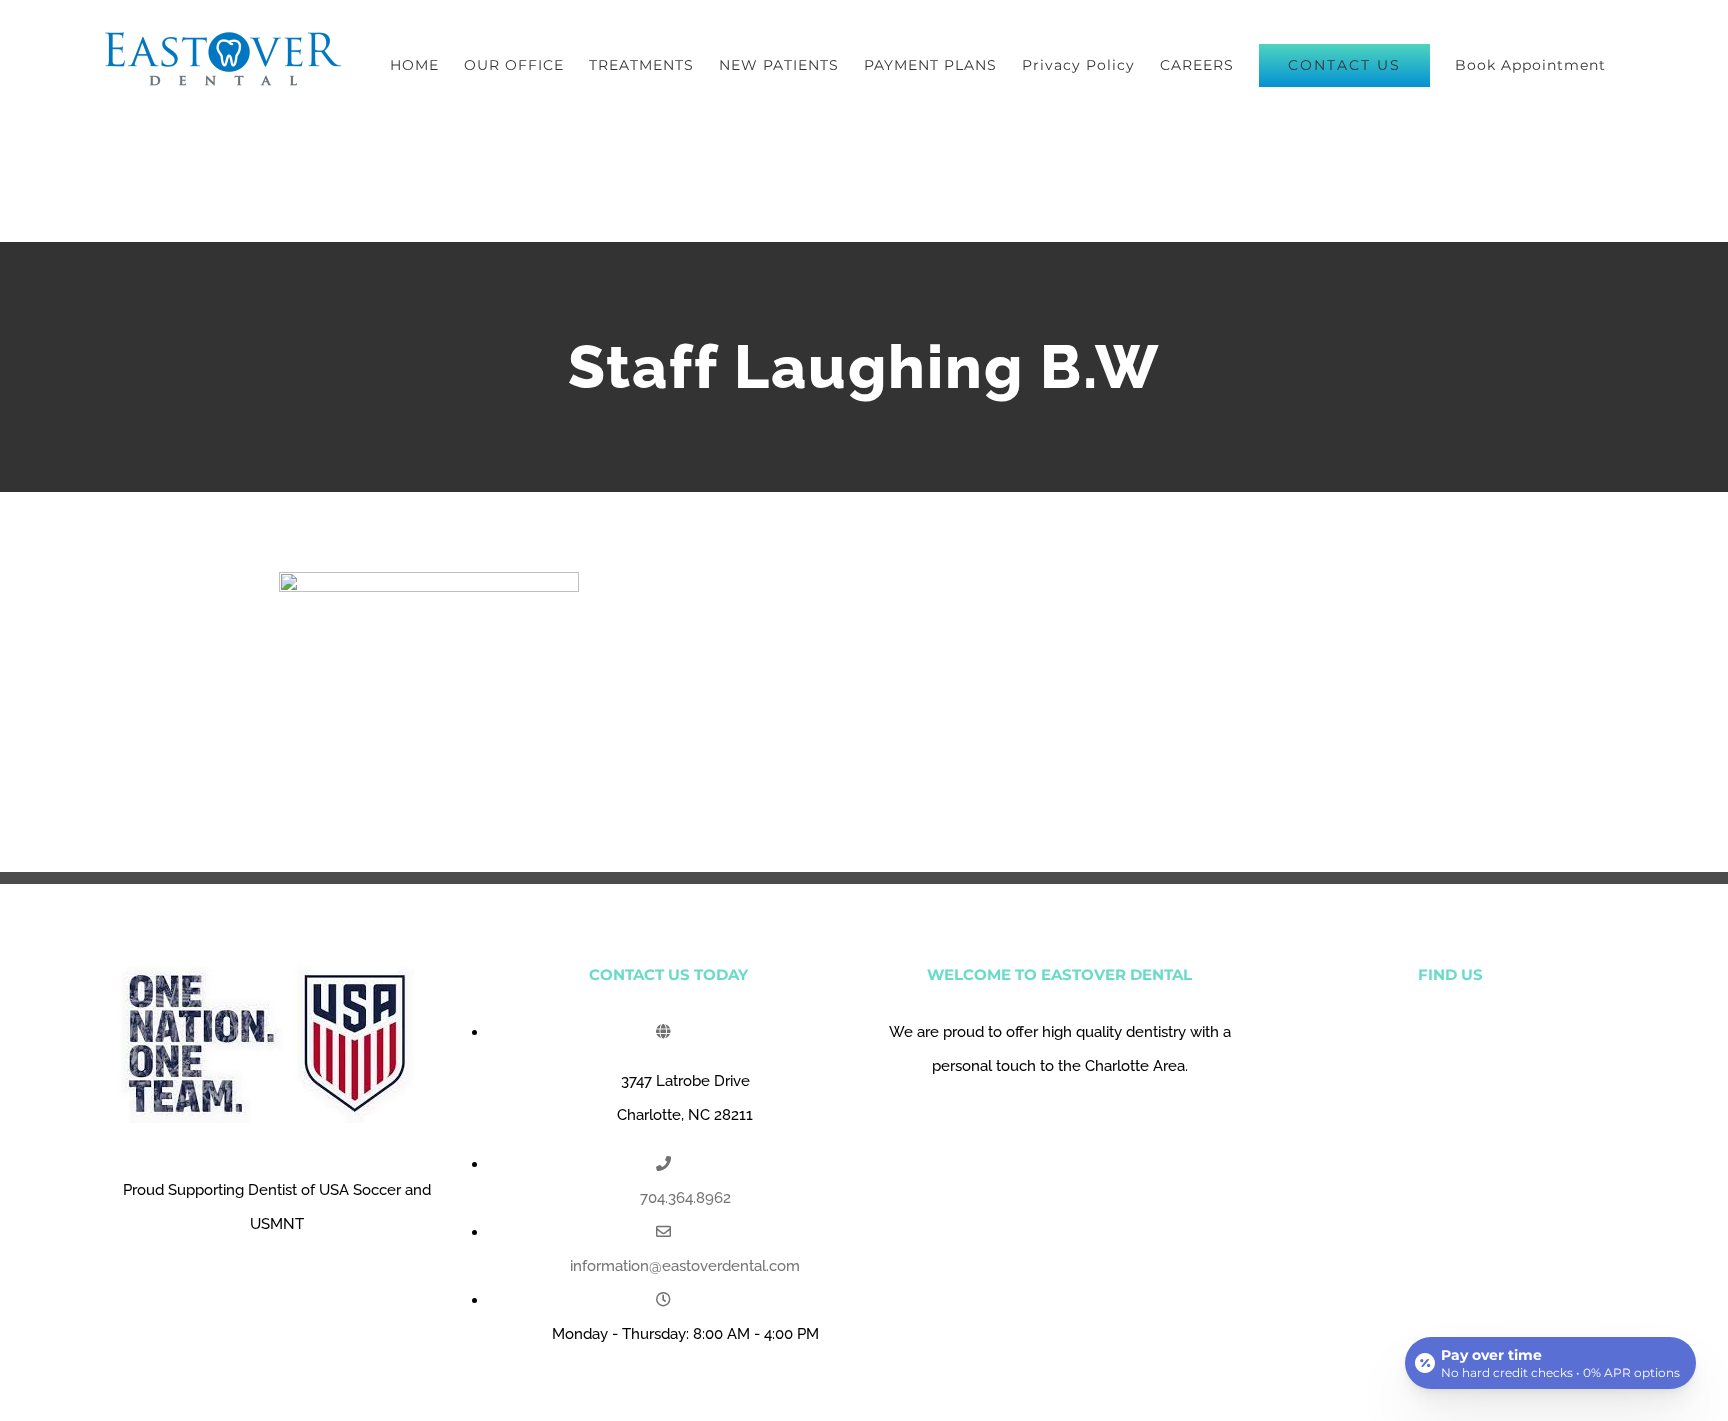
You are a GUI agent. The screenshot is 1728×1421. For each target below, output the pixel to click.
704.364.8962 (685, 1198)
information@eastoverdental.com (685, 1266)
